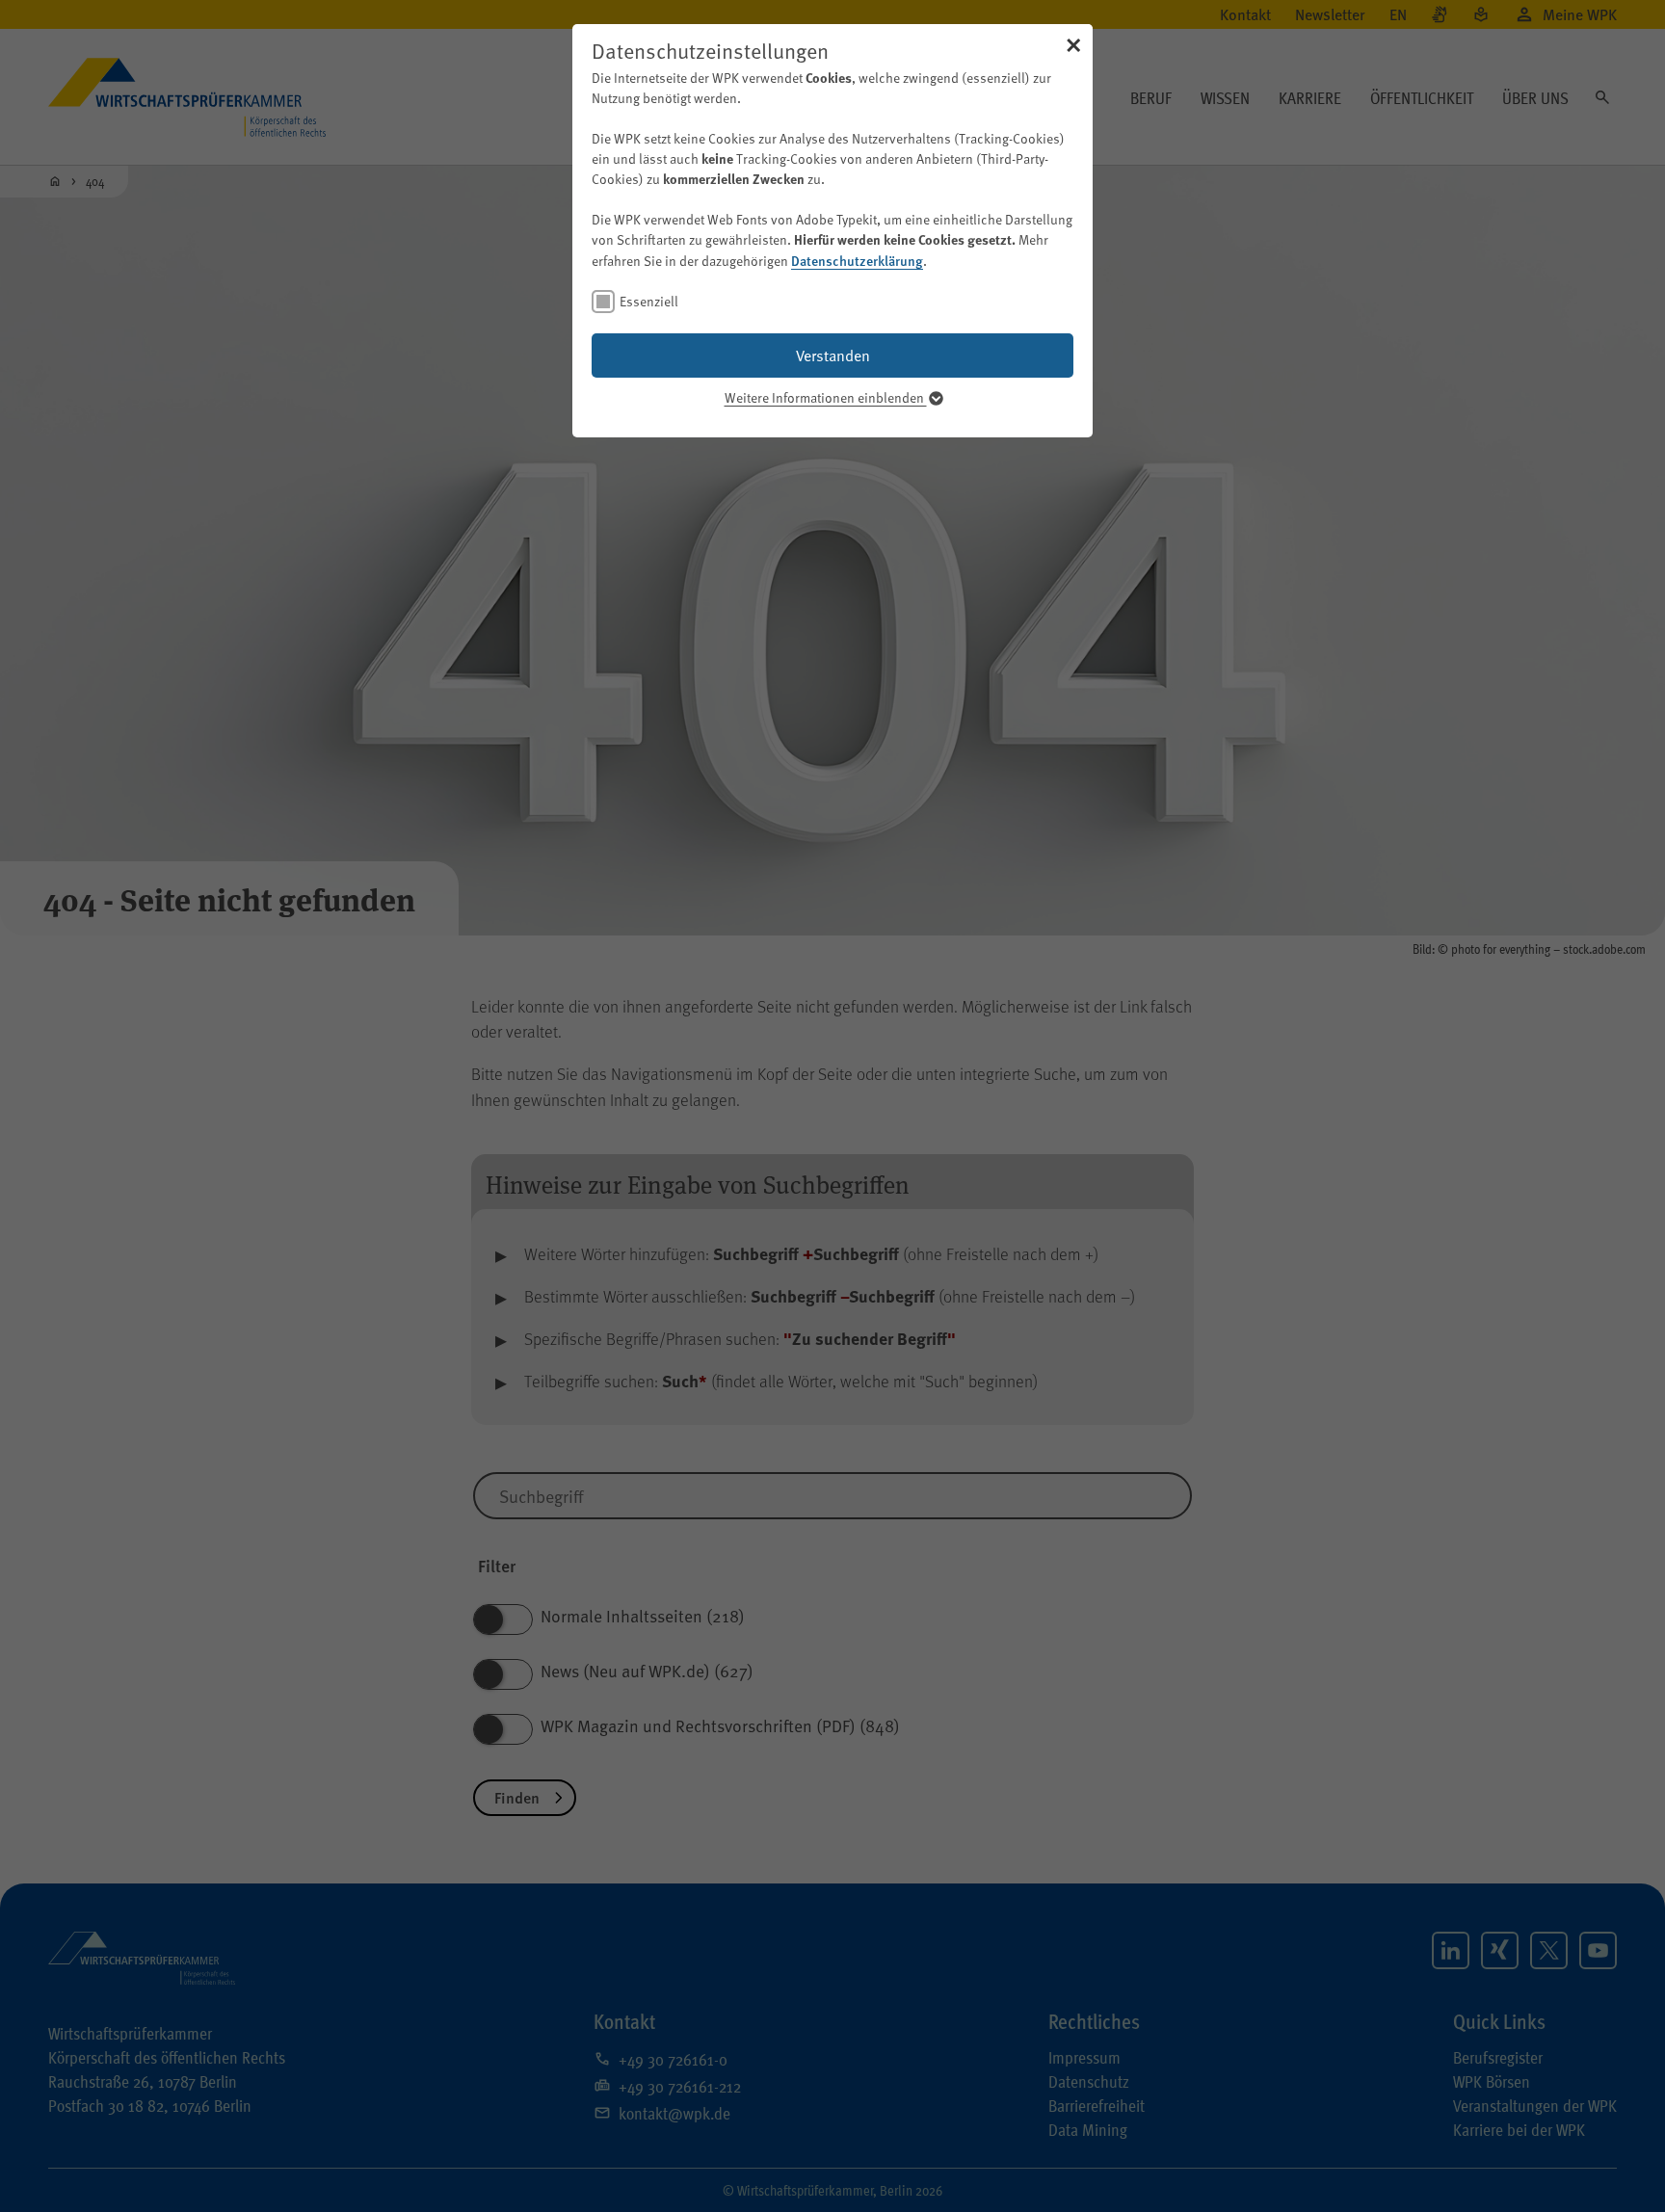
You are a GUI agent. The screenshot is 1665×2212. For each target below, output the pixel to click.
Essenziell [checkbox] (649, 301)
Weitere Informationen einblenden (826, 397)
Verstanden (833, 355)
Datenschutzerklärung (857, 260)
